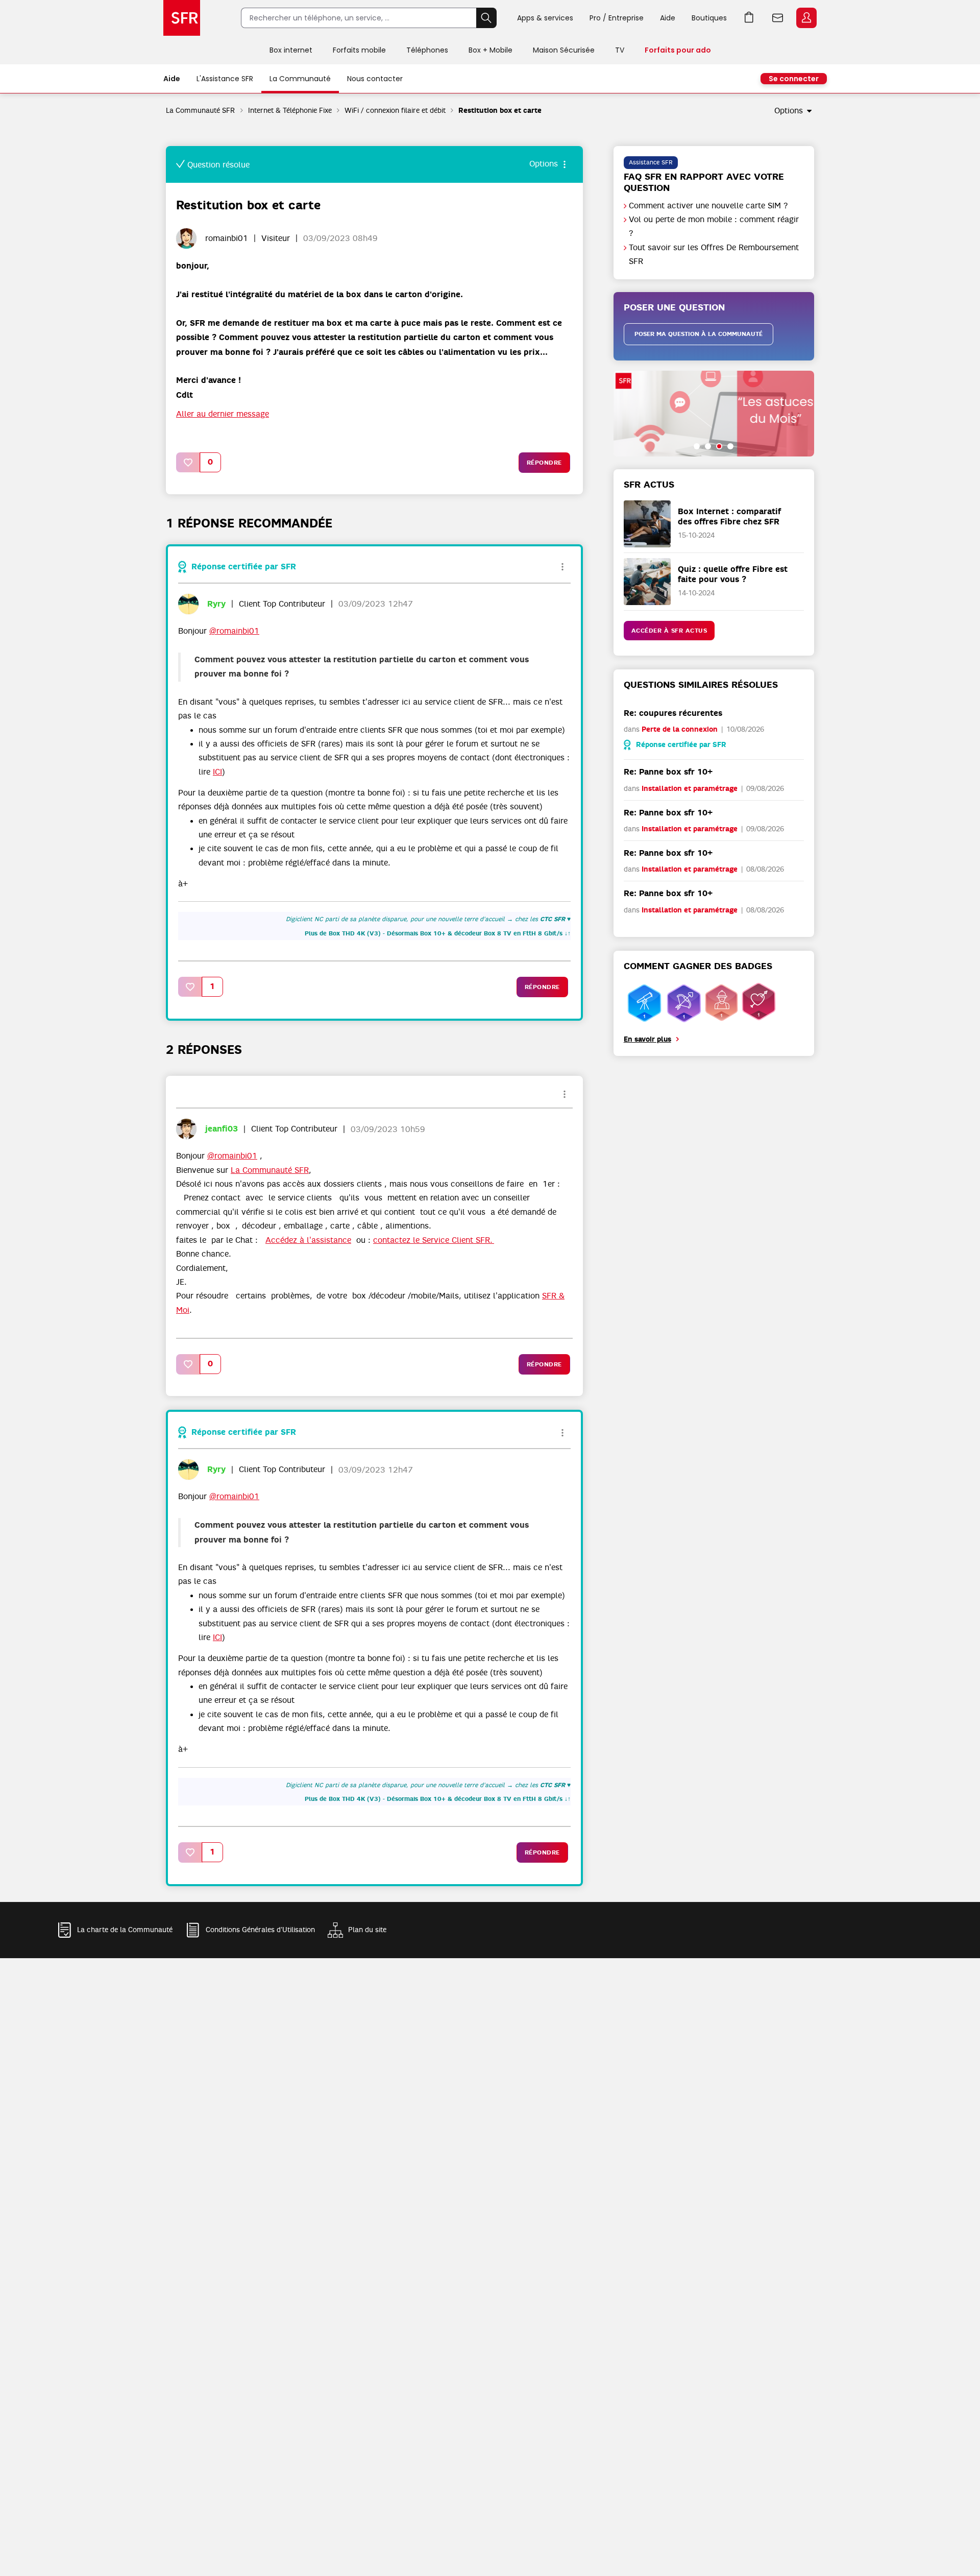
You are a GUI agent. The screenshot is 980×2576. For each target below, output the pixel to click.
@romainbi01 (234, 631)
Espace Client (806, 18)
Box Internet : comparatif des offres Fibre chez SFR (729, 516)
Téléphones (427, 50)
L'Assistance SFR (225, 79)
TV (620, 50)
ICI (217, 772)
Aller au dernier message (223, 414)
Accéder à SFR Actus (669, 631)
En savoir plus (647, 1039)
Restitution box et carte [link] (500, 111)
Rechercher (486, 18)
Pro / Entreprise (617, 18)
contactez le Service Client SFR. (434, 1240)
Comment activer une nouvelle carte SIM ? (708, 206)
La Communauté (300, 79)
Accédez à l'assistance (308, 1240)
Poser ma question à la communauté (699, 334)
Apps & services (545, 18)
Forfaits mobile (359, 50)
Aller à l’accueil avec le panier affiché (749, 18)
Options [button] (789, 111)
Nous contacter (375, 79)
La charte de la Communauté (125, 1930)
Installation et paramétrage (690, 789)
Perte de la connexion (680, 729)
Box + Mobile (491, 50)
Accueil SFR (182, 18)
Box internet (291, 50)
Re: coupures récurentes (673, 713)
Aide (668, 18)
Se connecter (794, 79)
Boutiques (709, 18)
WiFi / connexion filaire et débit (395, 110)
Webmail (778, 18)
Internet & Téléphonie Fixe (290, 110)
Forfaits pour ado (678, 50)
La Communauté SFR (201, 110)
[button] (188, 462)
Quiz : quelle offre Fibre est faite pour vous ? (733, 574)
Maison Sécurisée (564, 50)
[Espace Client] (805, 18)
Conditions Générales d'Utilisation (260, 1930)
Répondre (544, 463)
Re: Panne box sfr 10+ (668, 772)
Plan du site (367, 1930)
